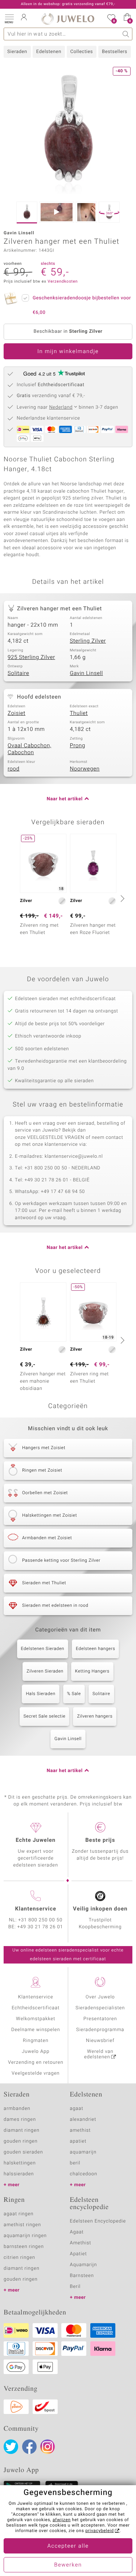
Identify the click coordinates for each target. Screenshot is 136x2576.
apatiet (78, 2141)
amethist (81, 2130)
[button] (9, 18)
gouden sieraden (23, 2152)
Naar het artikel (65, 799)
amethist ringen (22, 2225)
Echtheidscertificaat (36, 2008)
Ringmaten (36, 2041)
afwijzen (62, 2520)
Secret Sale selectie (45, 1716)
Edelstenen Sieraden (43, 1649)
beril (75, 2163)
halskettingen (20, 2163)
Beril (75, 2287)
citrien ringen (19, 2258)
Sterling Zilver (88, 641)
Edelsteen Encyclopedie (98, 2221)
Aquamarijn (84, 2265)
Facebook (29, 2447)
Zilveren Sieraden (45, 1671)
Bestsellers (115, 52)
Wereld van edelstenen (99, 2054)
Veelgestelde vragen (36, 2073)
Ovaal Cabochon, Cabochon (30, 749)
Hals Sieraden (40, 1694)
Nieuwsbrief (100, 2041)
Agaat (77, 2232)
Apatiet (79, 2254)
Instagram (48, 2447)
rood (14, 769)
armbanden (17, 2109)
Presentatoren (100, 2019)
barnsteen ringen (24, 2247)
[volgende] (121, 898)
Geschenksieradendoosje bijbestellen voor (82, 305)
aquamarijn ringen (25, 2236)
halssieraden (19, 2174)
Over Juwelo (100, 1997)
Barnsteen (82, 2276)
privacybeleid (100, 2531)
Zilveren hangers (95, 1716)
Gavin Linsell (86, 674)
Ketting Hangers (92, 1671)
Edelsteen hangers (95, 1649)
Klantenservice (36, 1997)
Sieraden (17, 52)
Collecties (82, 52)
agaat (77, 2109)
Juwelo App (36, 2052)
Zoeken (126, 34)
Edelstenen (49, 52)
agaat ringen (18, 2214)
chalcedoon (84, 2174)
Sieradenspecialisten (100, 2008)
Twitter (11, 2447)
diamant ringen (22, 2130)
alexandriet (83, 2120)
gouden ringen (21, 2141)
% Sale (74, 1694)
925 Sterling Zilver (31, 658)
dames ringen (20, 2120)
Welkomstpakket (36, 2019)
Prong (78, 746)
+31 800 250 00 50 (40, 1920)
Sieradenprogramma (100, 2030)
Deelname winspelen (36, 2030)
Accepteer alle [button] (68, 2546)
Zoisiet (17, 713)
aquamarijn (83, 2152)
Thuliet (79, 713)
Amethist (81, 2243)
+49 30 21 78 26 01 (40, 1927)
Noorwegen (85, 769)
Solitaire (18, 674)
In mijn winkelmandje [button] (68, 352)
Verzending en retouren (36, 2063)
